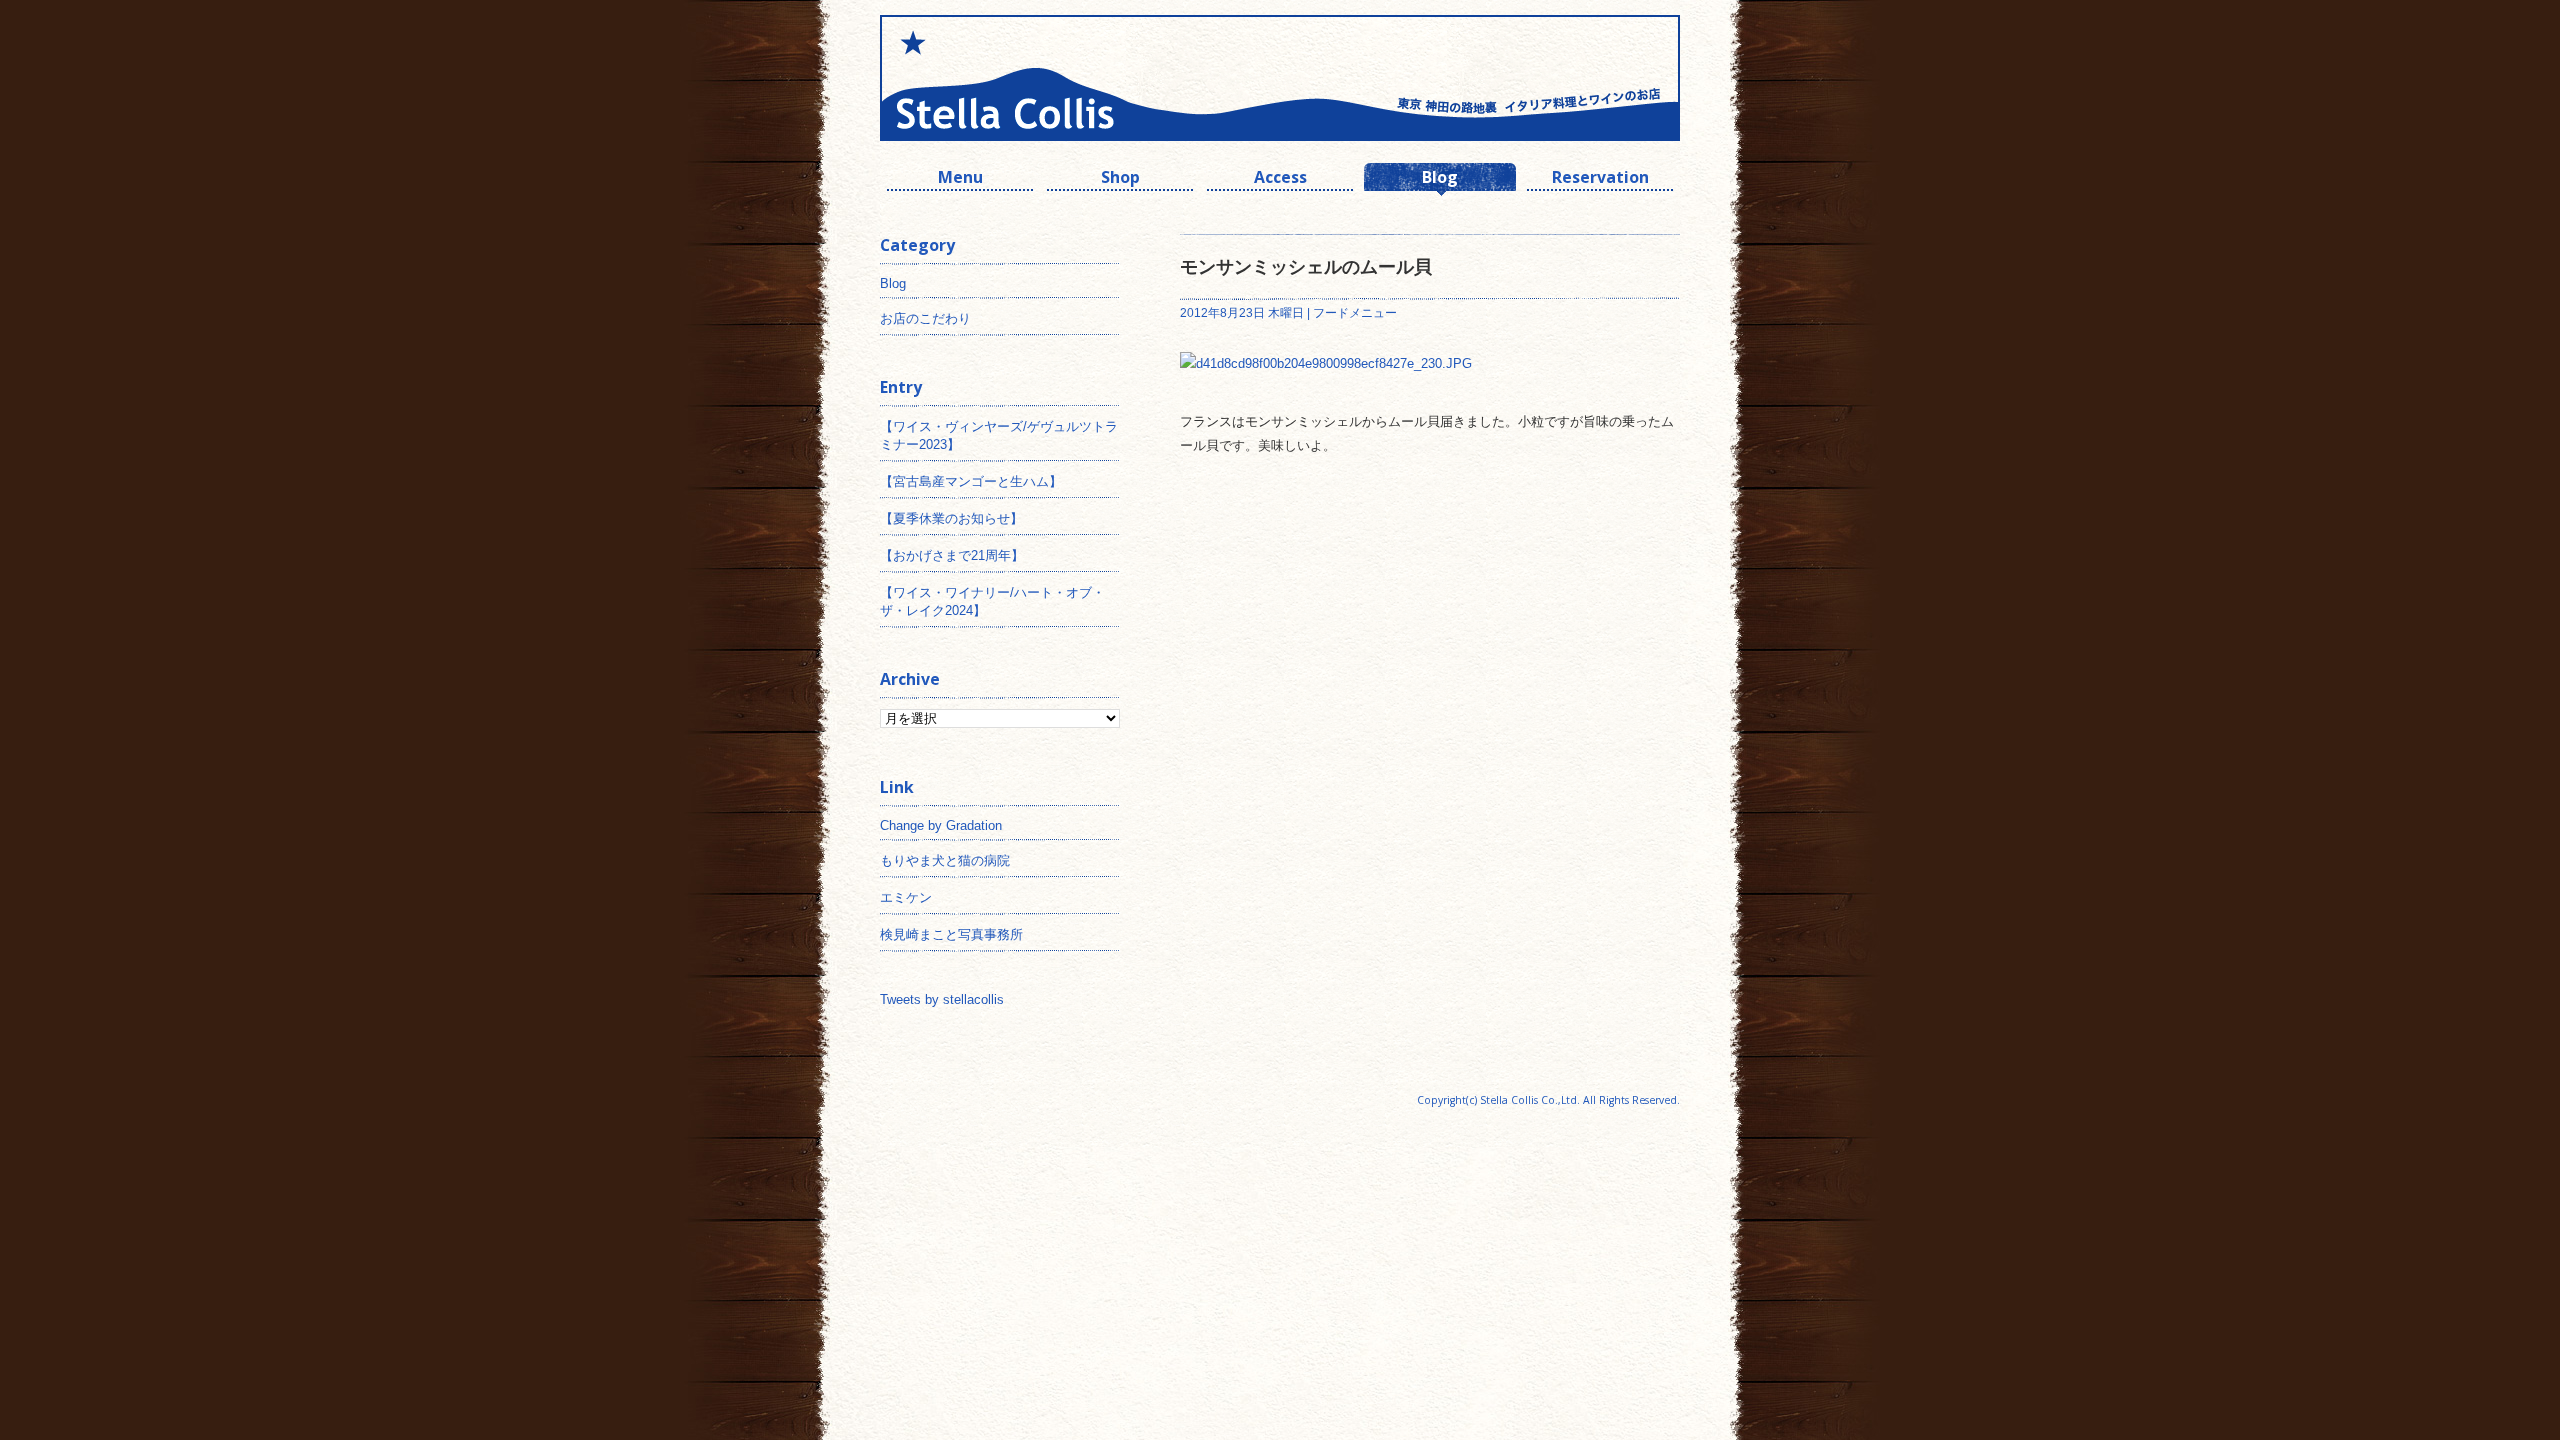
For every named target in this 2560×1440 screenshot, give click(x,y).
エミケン (906, 897)
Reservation (1600, 179)
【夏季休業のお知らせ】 (951, 518)
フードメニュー (1355, 313)
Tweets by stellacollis (942, 999)
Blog (1440, 179)
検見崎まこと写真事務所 (951, 934)
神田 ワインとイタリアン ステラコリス (1080, 78)
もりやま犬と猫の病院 (945, 860)
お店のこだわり (925, 318)
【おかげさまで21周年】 (952, 555)
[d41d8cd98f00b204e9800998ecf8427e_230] (1326, 363)
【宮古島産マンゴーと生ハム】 (971, 481)
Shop (1120, 179)
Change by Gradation (941, 825)
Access (1280, 179)
